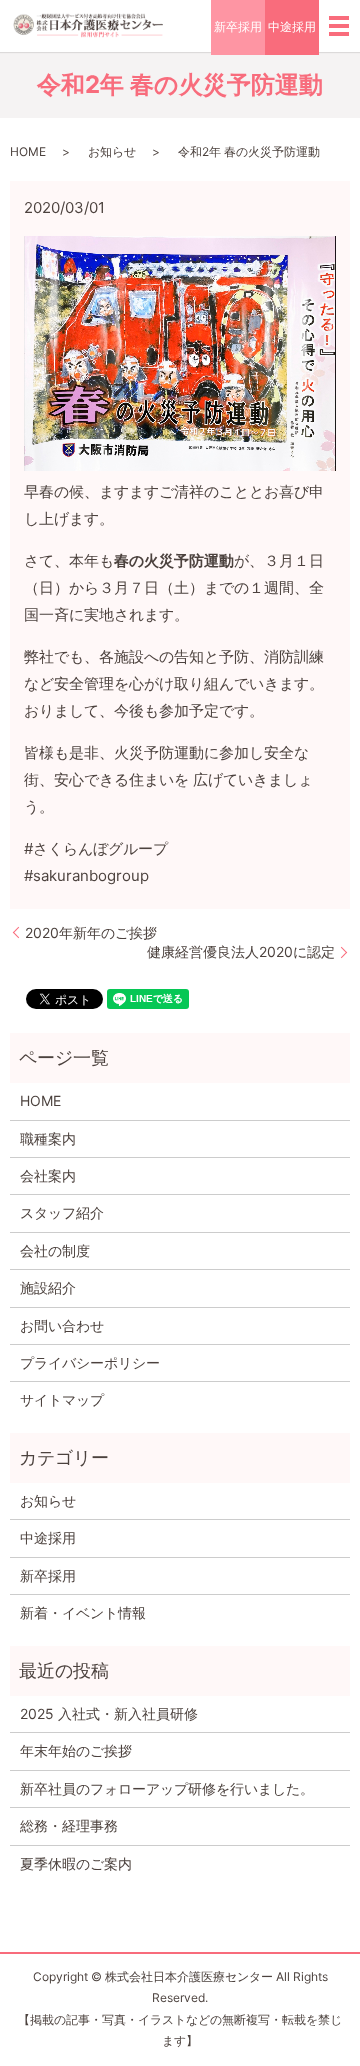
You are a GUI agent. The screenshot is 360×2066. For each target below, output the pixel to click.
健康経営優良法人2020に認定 (241, 951)
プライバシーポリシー (90, 1362)
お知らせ (112, 151)
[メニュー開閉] (339, 26)
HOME (28, 151)
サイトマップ (62, 1399)
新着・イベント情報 (83, 1612)
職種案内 (48, 1138)
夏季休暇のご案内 (76, 1863)
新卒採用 (238, 26)
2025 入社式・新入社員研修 (109, 1713)
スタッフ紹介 (62, 1212)
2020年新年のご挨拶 (91, 932)
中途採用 (292, 26)
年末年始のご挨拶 (76, 1750)
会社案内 (48, 1175)
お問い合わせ (62, 1325)
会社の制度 (55, 1250)
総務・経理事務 (69, 1825)
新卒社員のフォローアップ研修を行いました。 (167, 1788)
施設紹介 (48, 1287)
